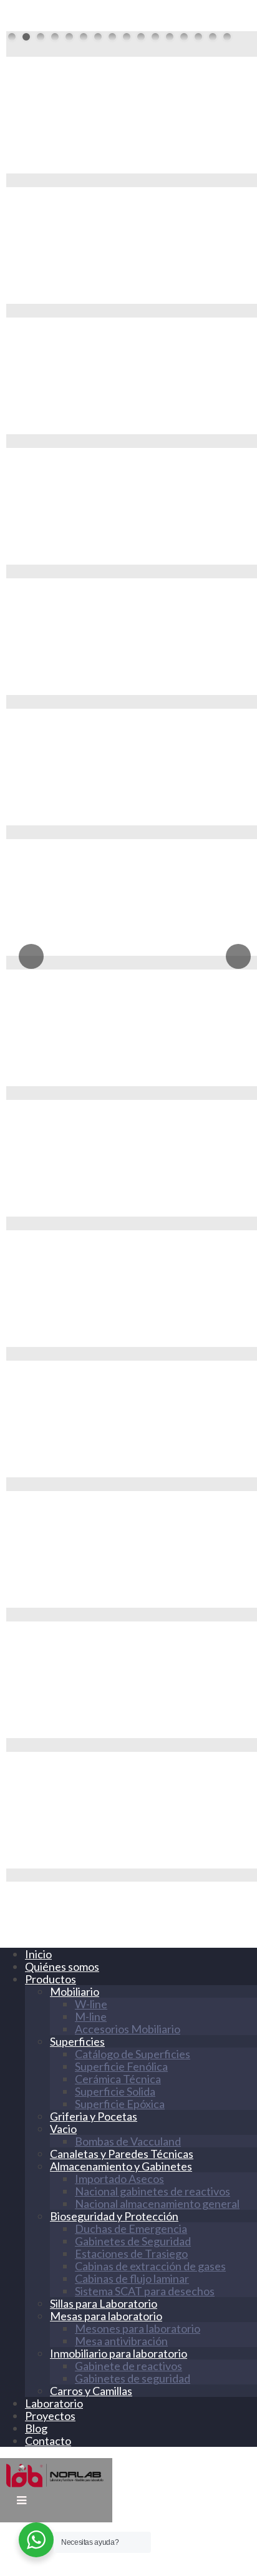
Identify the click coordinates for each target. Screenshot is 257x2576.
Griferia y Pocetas (94, 2116)
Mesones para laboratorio (138, 2328)
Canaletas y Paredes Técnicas (122, 2154)
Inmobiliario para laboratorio (119, 2353)
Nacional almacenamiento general (157, 2204)
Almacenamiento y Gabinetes (121, 2166)
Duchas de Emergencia (131, 2228)
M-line (91, 2016)
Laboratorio (54, 2403)
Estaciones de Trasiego (131, 2253)
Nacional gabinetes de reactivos (153, 2191)
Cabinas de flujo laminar (132, 2278)
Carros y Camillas (91, 2391)
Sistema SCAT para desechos (145, 2291)
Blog (36, 2428)
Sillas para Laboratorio (104, 2303)
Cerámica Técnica (118, 2079)
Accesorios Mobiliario (128, 2029)
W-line (91, 2004)
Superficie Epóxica (120, 2104)
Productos (51, 1979)
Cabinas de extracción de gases (150, 2266)
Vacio (63, 2129)
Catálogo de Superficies (133, 2054)
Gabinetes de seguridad (133, 2378)
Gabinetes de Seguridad (133, 2241)
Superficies (77, 2041)
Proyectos (50, 2416)
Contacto (48, 2441)
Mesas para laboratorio (106, 2316)
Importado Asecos (119, 2179)
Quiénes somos (62, 1966)
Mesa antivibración (121, 2341)
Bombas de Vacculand (128, 2141)
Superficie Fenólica (121, 2066)
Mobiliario (75, 1991)
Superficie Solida (115, 2091)
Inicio (38, 1954)
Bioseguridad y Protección (114, 2216)
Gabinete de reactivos (128, 2366)
